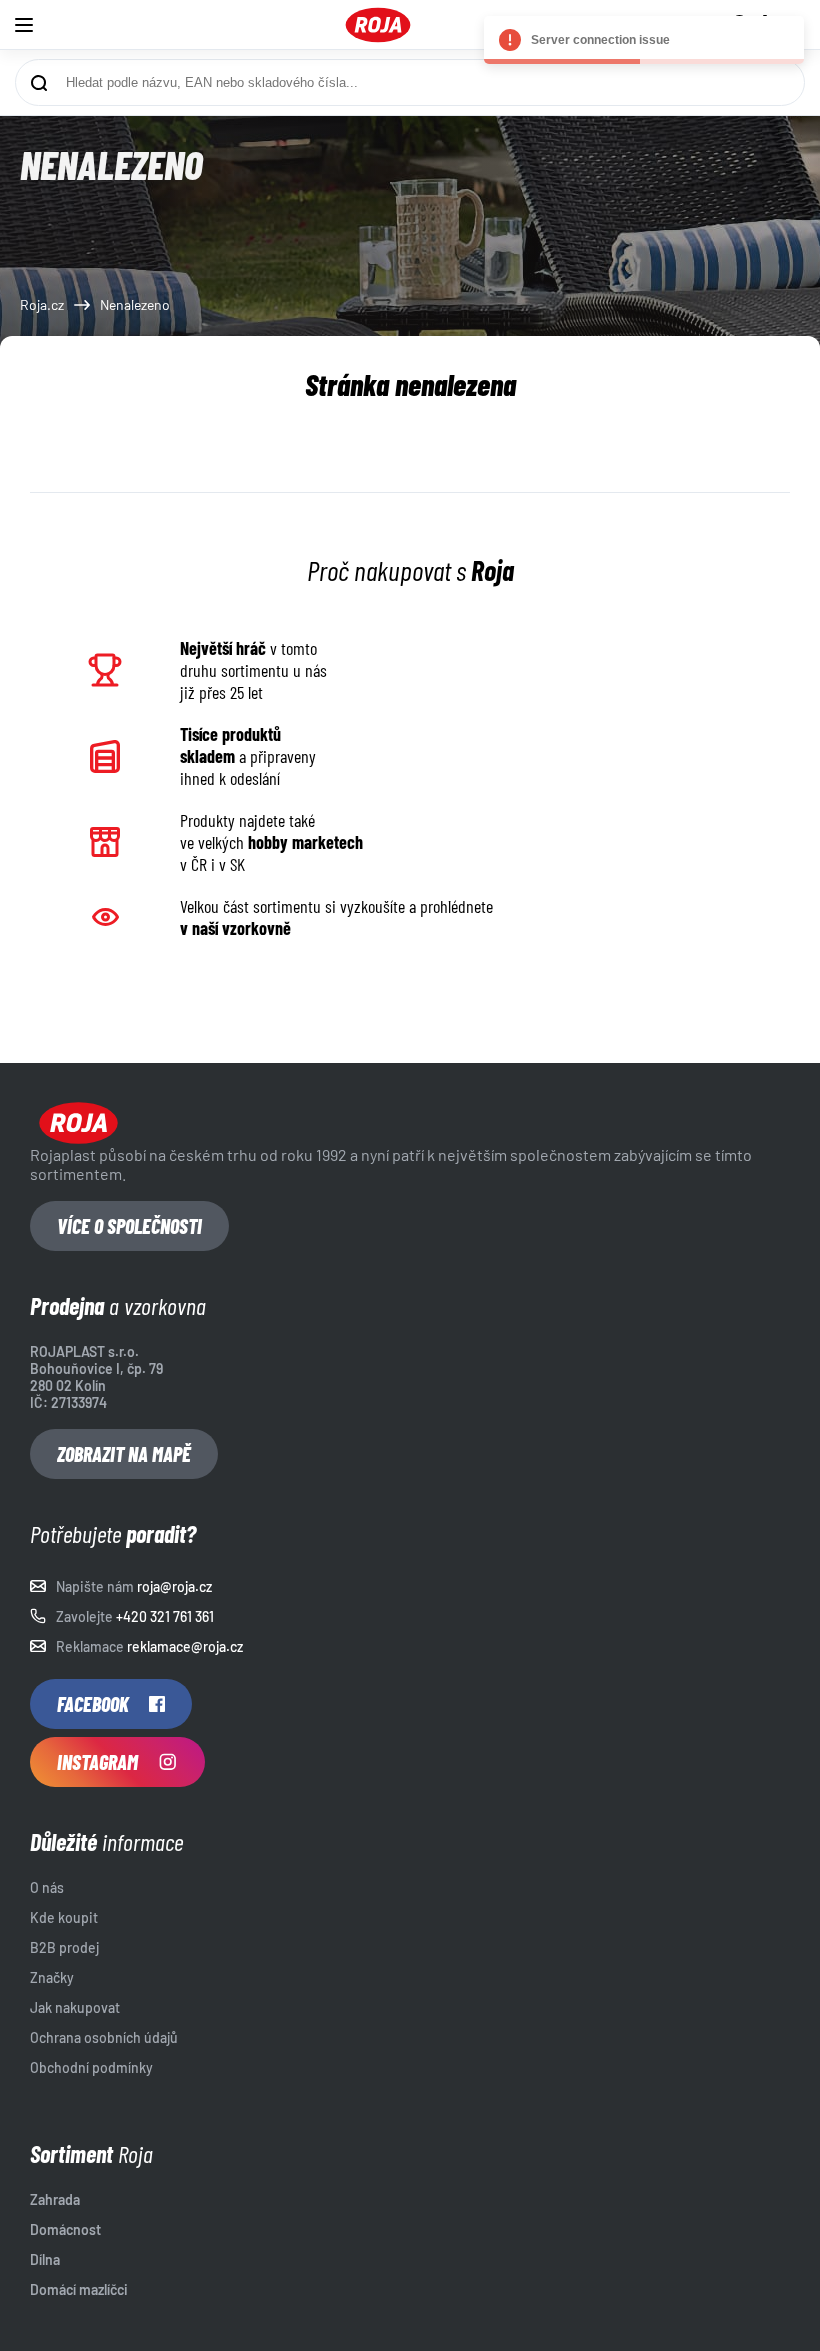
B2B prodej (64, 1947)
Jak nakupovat (75, 2007)
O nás (47, 1887)
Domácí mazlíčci (79, 2289)
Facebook (93, 1704)
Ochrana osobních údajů (104, 2037)
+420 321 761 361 (165, 1616)
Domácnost (65, 2229)
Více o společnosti (129, 1226)
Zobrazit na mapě (124, 1454)
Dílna (45, 2259)
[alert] (644, 40)
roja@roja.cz (174, 1586)
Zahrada (55, 2199)
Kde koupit (64, 1917)
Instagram (97, 1762)
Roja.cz (42, 304)
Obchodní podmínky (91, 2067)
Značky (52, 1977)
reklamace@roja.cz (185, 1646)
